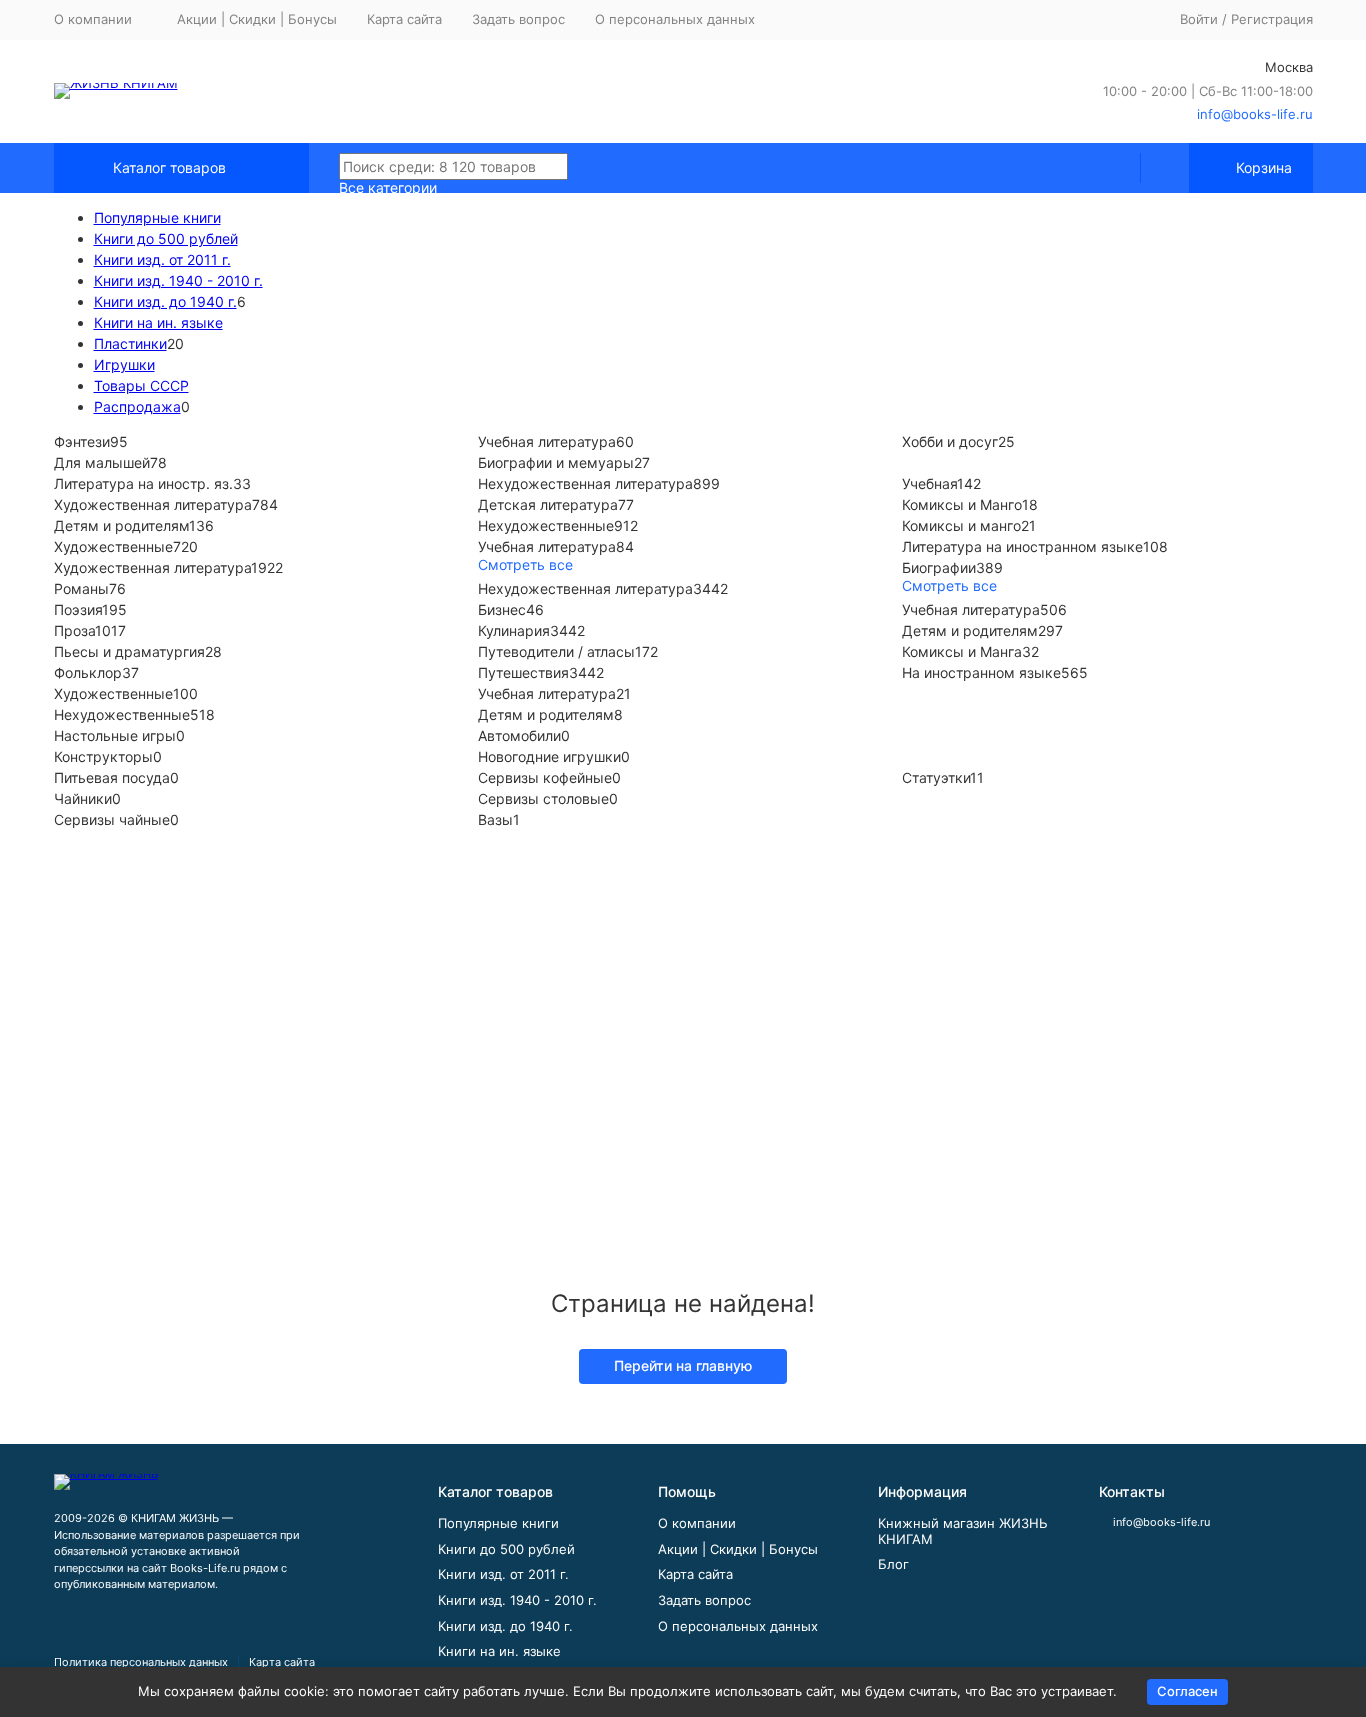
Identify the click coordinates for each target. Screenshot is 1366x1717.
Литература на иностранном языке (1022, 546)
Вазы (495, 819)
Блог (893, 1564)
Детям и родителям (121, 525)
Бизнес (511, 609)
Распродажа (137, 406)
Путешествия (541, 672)
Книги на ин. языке (158, 322)
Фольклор (96, 672)
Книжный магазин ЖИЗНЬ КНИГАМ (963, 1531)
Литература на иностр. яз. (143, 483)
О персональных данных (675, 19)
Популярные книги (157, 217)
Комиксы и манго (961, 525)
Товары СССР (141, 385)
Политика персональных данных (141, 1662)
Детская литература (548, 504)
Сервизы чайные (112, 819)
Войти (1199, 19)
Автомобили (519, 735)
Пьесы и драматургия (138, 651)
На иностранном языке (981, 672)
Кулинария (531, 630)
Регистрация (1272, 19)
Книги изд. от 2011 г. (162, 259)
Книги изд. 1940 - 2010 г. (178, 280)
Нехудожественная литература (585, 483)
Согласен (1187, 1691)
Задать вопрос (518, 19)
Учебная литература (547, 441)
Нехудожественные (546, 525)
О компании (697, 1523)
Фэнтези (82, 441)
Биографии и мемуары (556, 462)
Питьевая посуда (112, 777)
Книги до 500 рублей (166, 238)
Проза (90, 630)
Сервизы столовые (543, 798)
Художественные (113, 546)
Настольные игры (115, 735)
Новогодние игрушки (549, 756)
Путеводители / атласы (568, 651)
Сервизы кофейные (545, 777)
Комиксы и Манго (962, 504)
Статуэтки (936, 777)
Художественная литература (153, 504)
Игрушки (124, 364)
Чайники (83, 798)
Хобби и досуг (950, 441)
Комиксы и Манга (962, 651)
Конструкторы (103, 756)
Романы (90, 588)
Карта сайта (404, 19)
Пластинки (130, 343)
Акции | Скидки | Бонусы (257, 19)
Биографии (952, 567)
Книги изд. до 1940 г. (165, 301)
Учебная (929, 483)
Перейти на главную (683, 1365)
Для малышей (102, 462)
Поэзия (90, 609)
